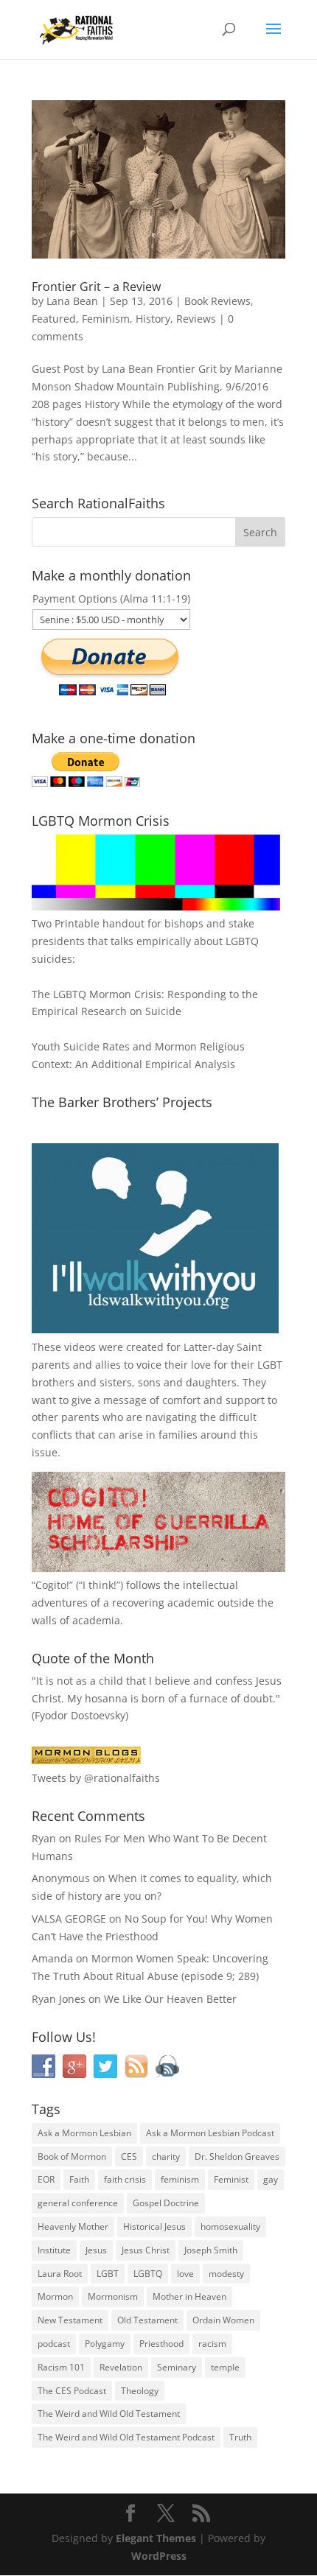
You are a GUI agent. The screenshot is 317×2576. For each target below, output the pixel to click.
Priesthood (161, 2344)
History (153, 319)
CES (129, 2156)
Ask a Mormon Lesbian (84, 2133)
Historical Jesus (154, 2226)
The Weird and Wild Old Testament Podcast (126, 2437)
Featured (54, 319)
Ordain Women (223, 2320)
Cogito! (52, 1585)
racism (212, 2344)
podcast (54, 2344)
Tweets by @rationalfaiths (96, 1778)
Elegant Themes (156, 2538)
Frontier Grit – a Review (96, 287)
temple (225, 2367)
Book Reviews (217, 301)
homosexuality (230, 2226)
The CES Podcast (72, 2391)
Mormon (55, 2296)
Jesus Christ (146, 2250)
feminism (180, 2179)
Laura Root (60, 2274)
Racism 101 (61, 2367)
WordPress (159, 2556)
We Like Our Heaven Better (170, 1999)
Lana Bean (72, 301)
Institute (54, 2250)
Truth (240, 2437)
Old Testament (147, 2320)
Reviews (196, 319)
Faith (79, 2179)
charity (166, 2156)
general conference (78, 2203)
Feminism (106, 319)
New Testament (70, 2320)
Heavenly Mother (73, 2226)
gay (271, 2179)
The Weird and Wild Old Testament (109, 2414)
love (185, 2274)
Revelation (121, 2367)
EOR (46, 2179)
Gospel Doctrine (166, 2203)
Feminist (231, 2179)
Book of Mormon (72, 2156)
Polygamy (105, 2344)
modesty (226, 2274)
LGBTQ (148, 2274)
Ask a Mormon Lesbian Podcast (210, 2133)
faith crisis (125, 2179)
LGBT (270, 1365)
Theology (140, 2391)
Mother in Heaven (189, 2296)
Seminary (177, 2367)
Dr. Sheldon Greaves (237, 2156)
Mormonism (113, 2296)
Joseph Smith (211, 2250)
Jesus (96, 2250)
